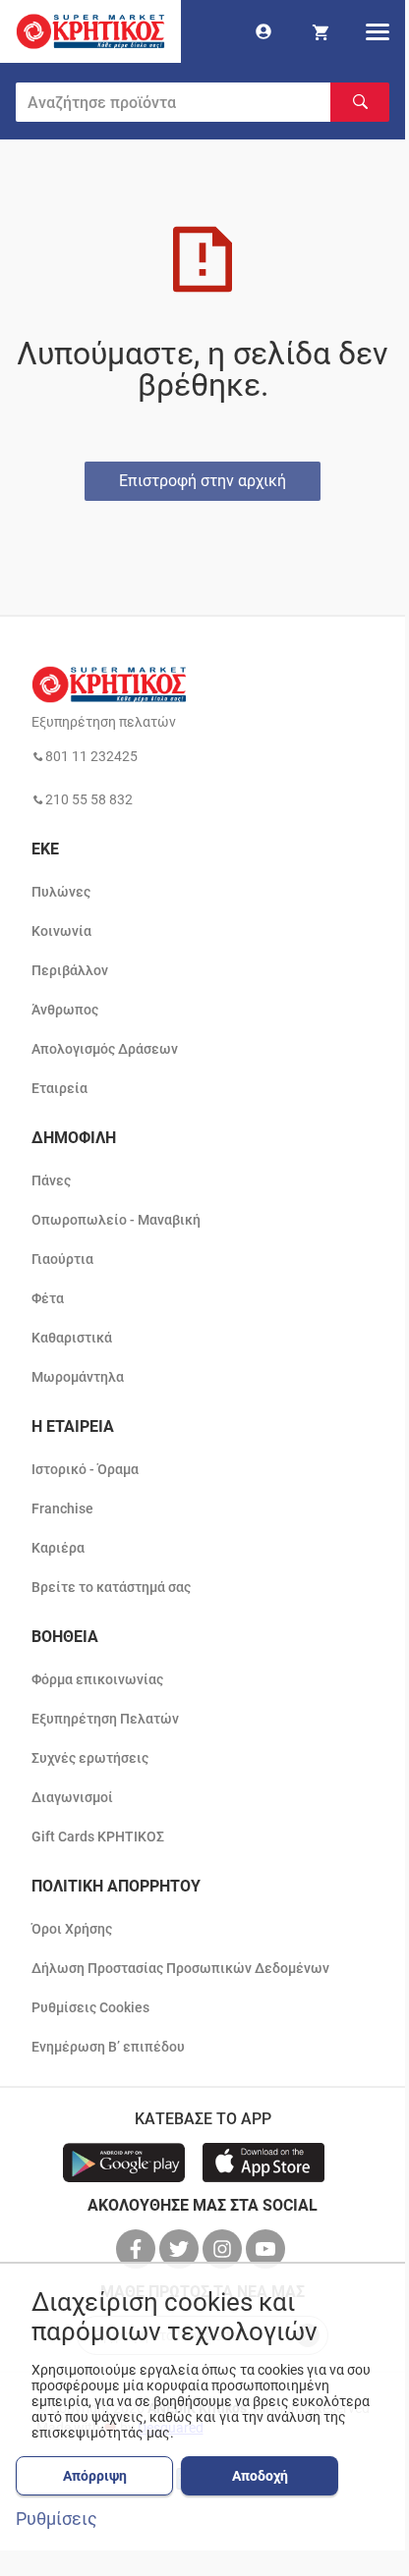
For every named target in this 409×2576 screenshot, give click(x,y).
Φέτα (48, 1298)
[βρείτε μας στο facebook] (138, 2249)
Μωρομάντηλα (78, 1377)
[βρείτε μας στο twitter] (181, 2249)
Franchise (62, 1508)
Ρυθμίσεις (57, 2519)
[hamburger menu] (378, 31)
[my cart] (321, 31)
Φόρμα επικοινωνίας (97, 1679)
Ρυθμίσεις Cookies (90, 2007)
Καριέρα (58, 1548)
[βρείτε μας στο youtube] (267, 2249)
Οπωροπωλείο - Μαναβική (116, 1220)
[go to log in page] (263, 31)
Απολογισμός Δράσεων (105, 1049)
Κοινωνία (61, 931)
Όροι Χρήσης (72, 1929)
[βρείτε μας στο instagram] (224, 2249)
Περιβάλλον (70, 970)
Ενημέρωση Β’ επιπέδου (108, 2047)
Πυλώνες (61, 892)
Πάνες (51, 1180)
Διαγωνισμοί (72, 1797)
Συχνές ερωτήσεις (90, 1758)
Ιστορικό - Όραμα (85, 1469)
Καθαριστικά (72, 1338)
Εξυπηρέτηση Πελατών (105, 1719)
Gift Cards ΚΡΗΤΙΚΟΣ (98, 1836)
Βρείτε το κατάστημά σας (111, 1587)
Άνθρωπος (65, 1010)
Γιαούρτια (62, 1259)
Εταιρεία (59, 1088)
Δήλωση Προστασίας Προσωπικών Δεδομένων (180, 1968)
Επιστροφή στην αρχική (203, 481)
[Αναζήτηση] (360, 102)
